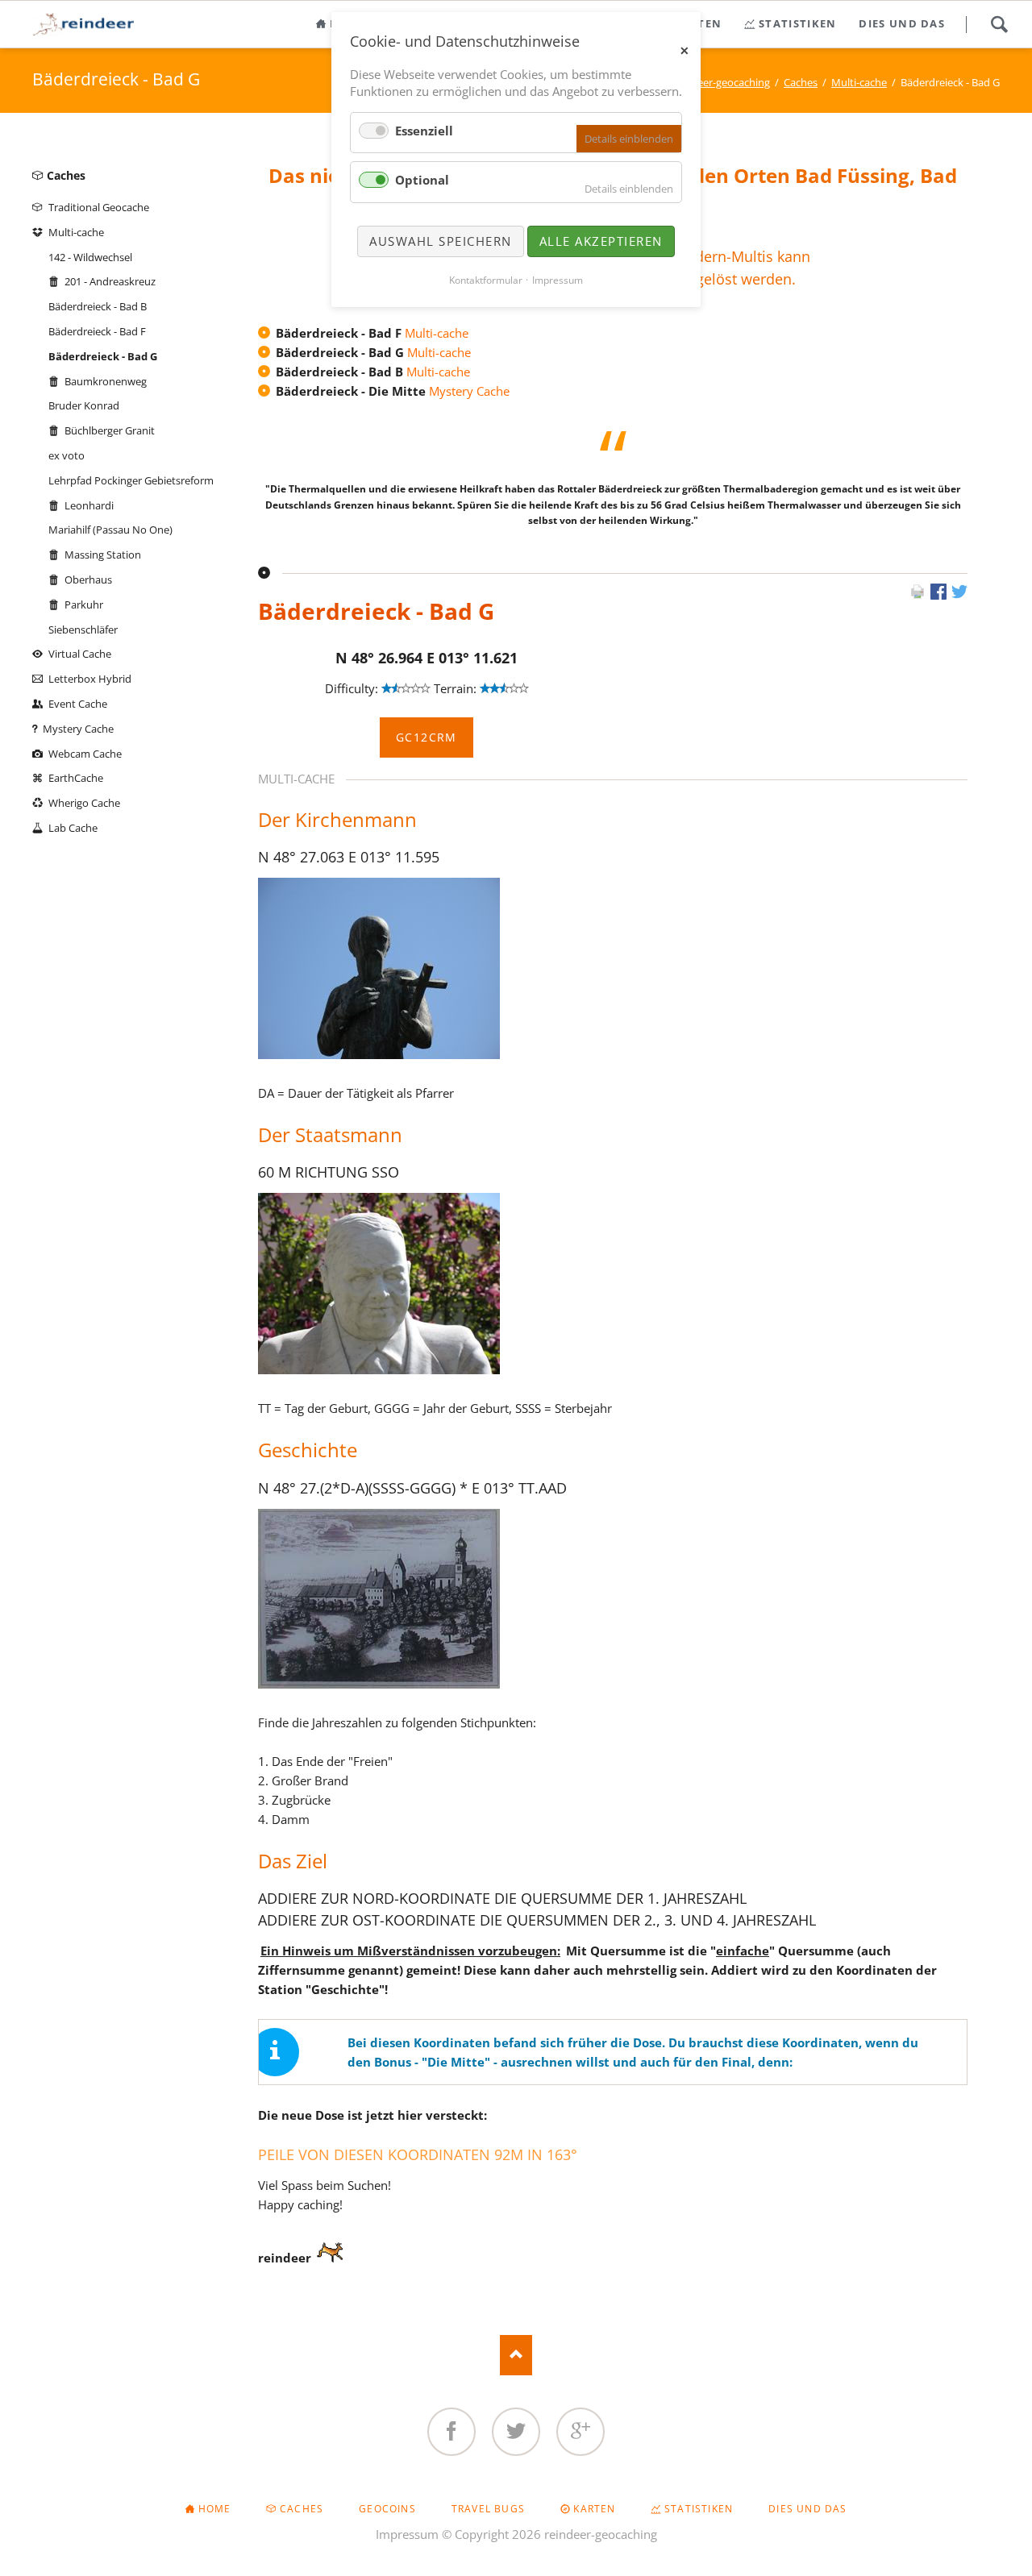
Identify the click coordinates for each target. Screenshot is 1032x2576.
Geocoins (387, 2509)
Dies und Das (807, 2509)
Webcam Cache (85, 754)
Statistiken (699, 2509)
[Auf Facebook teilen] (938, 595)
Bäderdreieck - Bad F (97, 331)
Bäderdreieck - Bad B (98, 306)
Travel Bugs (488, 2509)
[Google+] (580, 2432)
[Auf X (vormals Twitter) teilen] (959, 595)
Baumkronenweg (106, 381)
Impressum (407, 2534)
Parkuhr (84, 605)
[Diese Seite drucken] (918, 595)
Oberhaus (88, 580)
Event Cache (78, 704)
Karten (594, 2509)
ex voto (67, 455)
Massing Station (103, 555)
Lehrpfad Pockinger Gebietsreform (131, 480)
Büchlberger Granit (110, 430)
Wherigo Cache (84, 803)
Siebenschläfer (83, 629)
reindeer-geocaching (721, 82)
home (215, 2509)
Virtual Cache (80, 654)
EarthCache (76, 778)
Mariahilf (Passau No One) (110, 530)
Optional (422, 180)
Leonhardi (89, 505)
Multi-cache (859, 82)
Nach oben (516, 2355)
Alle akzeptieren (601, 241)
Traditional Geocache (99, 207)
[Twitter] (516, 2432)
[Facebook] (451, 2432)
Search (999, 24)
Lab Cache (73, 828)
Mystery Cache (469, 391)
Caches (801, 82)
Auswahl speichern (441, 241)
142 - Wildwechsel (90, 257)
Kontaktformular (486, 280)
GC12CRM (427, 737)
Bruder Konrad (84, 405)
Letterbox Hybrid (90, 679)
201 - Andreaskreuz (110, 281)
